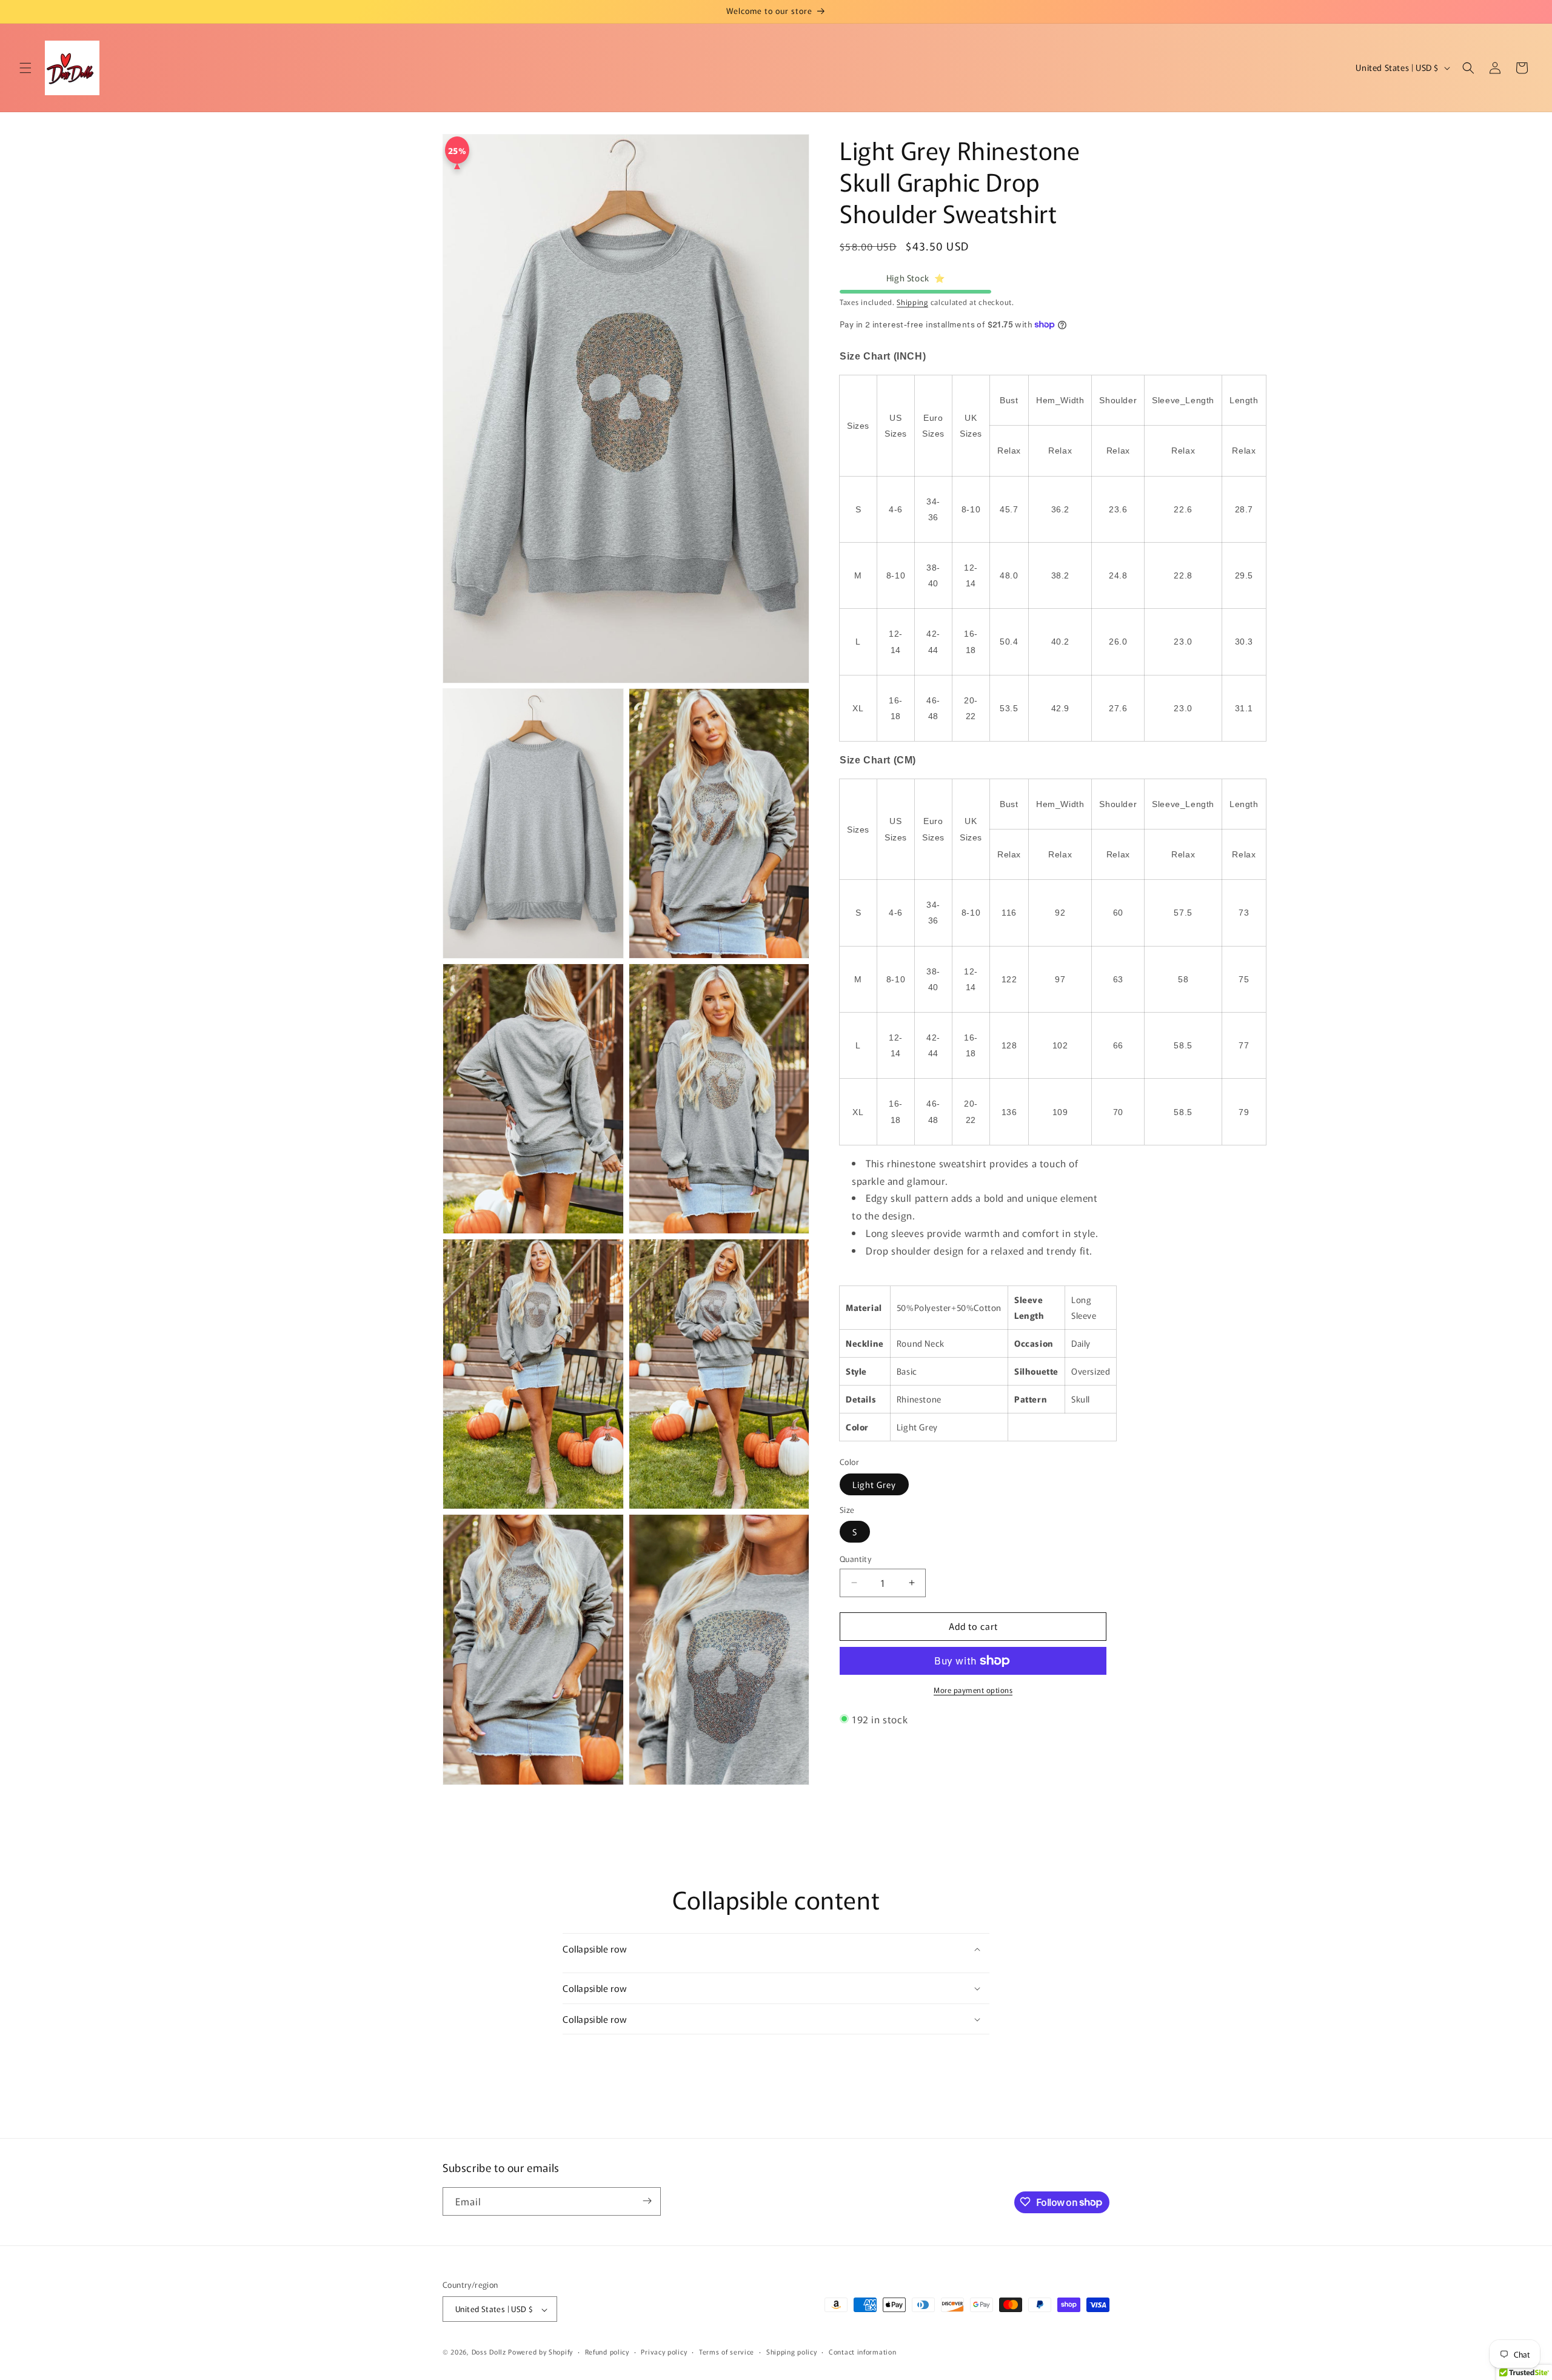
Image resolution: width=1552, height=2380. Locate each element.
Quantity (855, 1559)
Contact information (862, 2352)
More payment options (973, 1690)
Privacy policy (664, 2352)
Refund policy (607, 2352)
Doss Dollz (490, 2352)
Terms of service (727, 2352)
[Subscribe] (647, 2201)
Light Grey (874, 1484)
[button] (25, 68)
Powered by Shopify (540, 2352)
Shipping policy (792, 2352)
